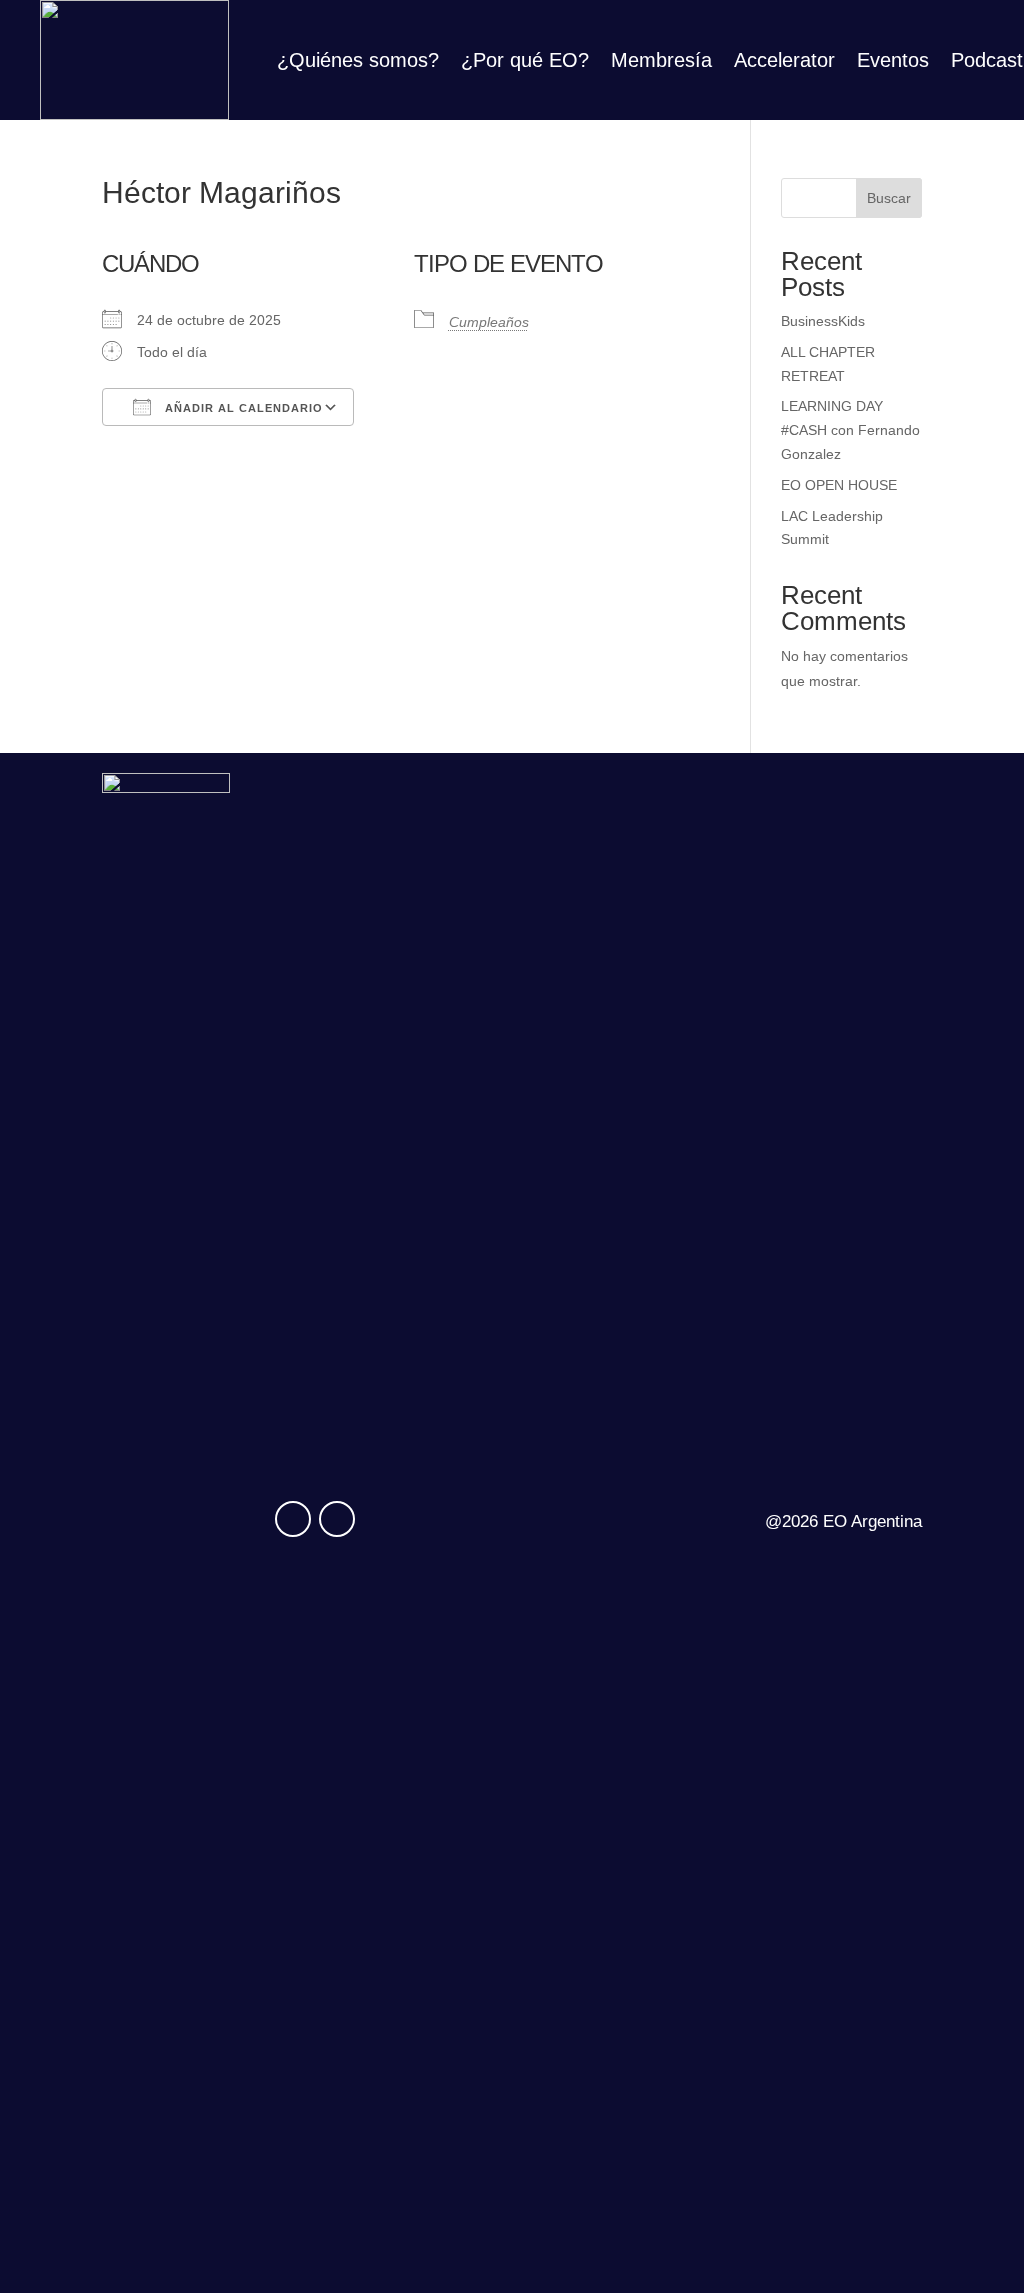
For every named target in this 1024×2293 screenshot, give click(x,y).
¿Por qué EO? (525, 62)
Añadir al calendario (242, 408)
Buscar (889, 198)
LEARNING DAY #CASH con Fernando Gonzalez (850, 430)
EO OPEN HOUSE (839, 485)
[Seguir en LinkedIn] (337, 1519)
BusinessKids (823, 321)
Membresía (661, 62)
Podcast (987, 62)
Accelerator (784, 62)
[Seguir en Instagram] (293, 1519)
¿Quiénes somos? (358, 62)
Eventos (893, 62)
